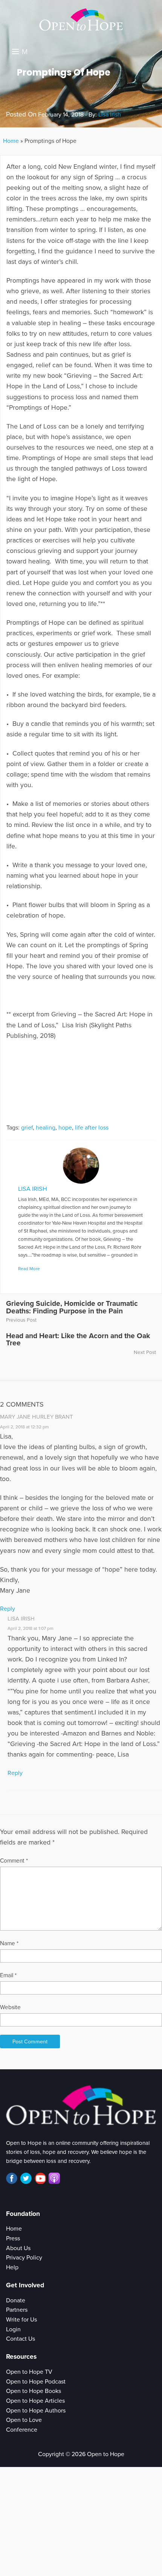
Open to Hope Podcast (36, 2382)
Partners (17, 2310)
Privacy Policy (24, 2258)
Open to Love (24, 2420)
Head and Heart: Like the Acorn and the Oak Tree (78, 1339)
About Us (18, 2248)
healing (46, 1128)
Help (12, 2267)
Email (8, 1975)
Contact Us (21, 2339)
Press (13, 2238)
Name (9, 1943)
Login (13, 2329)
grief (27, 1128)
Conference (22, 2430)
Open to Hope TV (29, 2372)
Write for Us (21, 2320)
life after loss (92, 1128)
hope (65, 1128)
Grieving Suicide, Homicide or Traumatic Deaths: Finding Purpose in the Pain (72, 1307)
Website (10, 2007)
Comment (14, 1861)
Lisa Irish (110, 115)
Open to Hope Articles (35, 2401)
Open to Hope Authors (36, 2411)
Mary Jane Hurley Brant (37, 1417)
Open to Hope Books (34, 2391)
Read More (29, 1269)
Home (11, 141)
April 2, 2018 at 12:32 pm (24, 1427)
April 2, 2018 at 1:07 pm (31, 1628)
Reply (8, 1609)
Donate (16, 2300)
